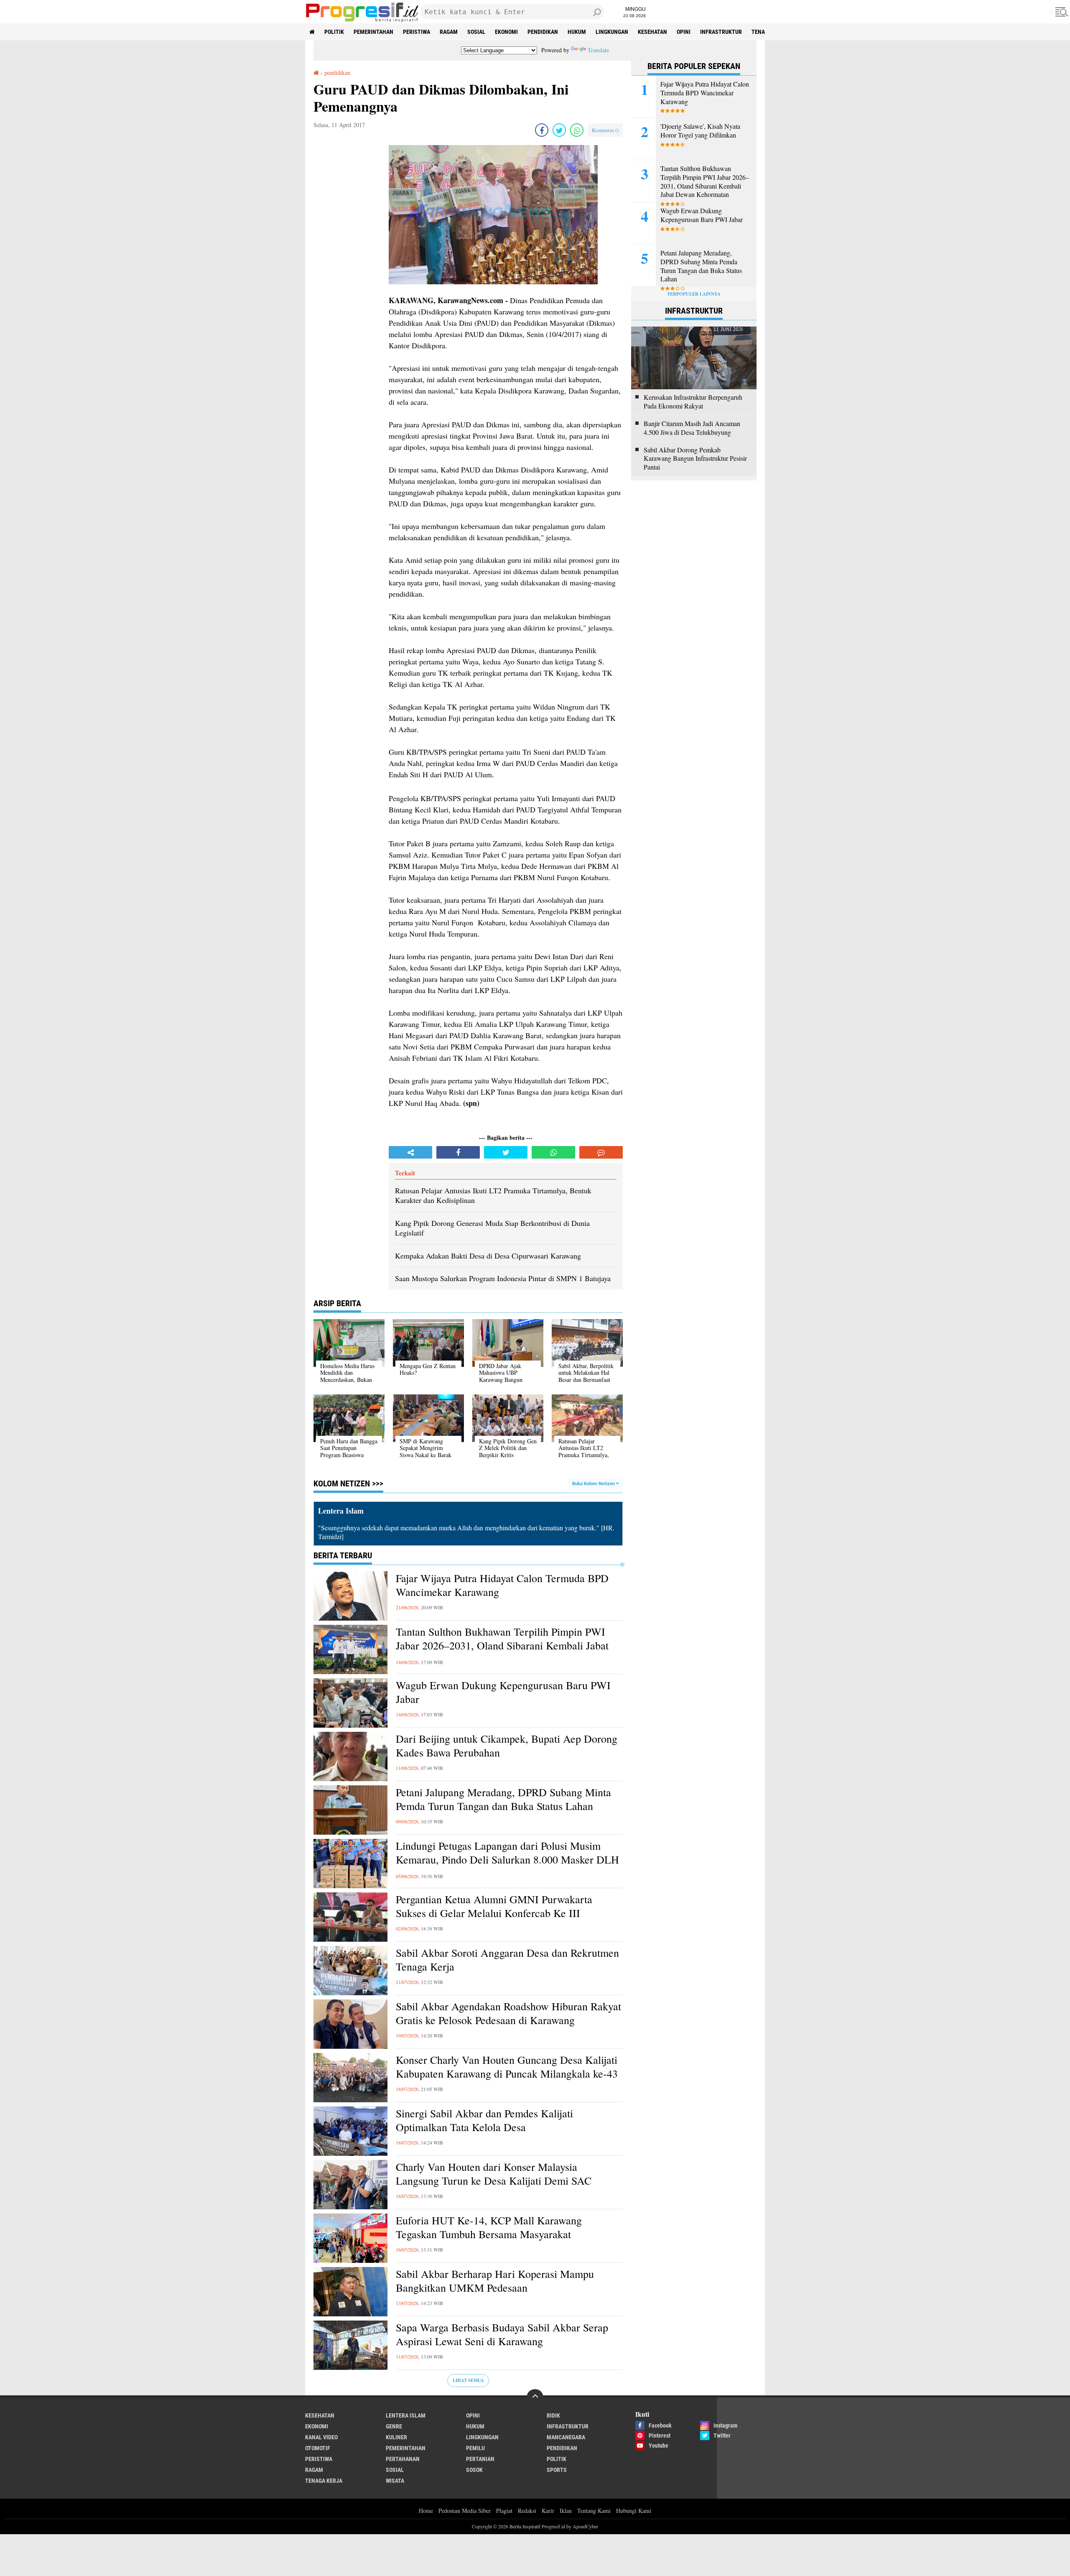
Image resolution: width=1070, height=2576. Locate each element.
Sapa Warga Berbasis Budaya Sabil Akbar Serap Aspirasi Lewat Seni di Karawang (502, 2335)
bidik (553, 2415)
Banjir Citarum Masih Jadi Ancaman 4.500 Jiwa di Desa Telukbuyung (692, 428)
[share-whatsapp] (577, 130)
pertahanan (403, 2459)
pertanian (480, 2459)
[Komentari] (601, 1152)
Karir (548, 2511)
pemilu (475, 2448)
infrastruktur (721, 32)
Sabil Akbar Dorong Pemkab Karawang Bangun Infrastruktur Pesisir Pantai (695, 459)
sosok (474, 2470)
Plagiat (504, 2511)
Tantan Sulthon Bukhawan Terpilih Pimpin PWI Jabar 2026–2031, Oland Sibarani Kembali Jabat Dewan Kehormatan (502, 1646)
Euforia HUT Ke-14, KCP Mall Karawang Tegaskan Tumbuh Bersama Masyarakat (489, 2228)
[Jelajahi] (1060, 12)
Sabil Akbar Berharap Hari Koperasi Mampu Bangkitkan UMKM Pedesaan (495, 2281)
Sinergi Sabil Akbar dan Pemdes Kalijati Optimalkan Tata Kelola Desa (484, 2120)
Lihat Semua (468, 2380)
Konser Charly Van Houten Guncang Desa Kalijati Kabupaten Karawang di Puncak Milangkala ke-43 (507, 2067)
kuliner (396, 2437)
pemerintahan (373, 32)
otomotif (318, 2448)
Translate (598, 50)
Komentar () (605, 130)
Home (426, 2511)
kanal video (321, 2437)
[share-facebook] (542, 130)
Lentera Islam (406, 2415)
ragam (449, 32)
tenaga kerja (324, 2481)
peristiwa (417, 32)
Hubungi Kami (634, 2511)
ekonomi (506, 32)
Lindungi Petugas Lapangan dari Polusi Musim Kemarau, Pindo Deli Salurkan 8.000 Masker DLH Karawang (507, 1860)
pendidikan (543, 32)
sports (557, 2470)
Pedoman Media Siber (465, 2511)
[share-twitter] (559, 130)
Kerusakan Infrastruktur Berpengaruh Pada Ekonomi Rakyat (693, 402)
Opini (684, 32)
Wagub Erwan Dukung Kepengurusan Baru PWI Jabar (503, 1692)
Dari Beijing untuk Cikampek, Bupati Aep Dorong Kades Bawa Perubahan (507, 1746)
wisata (395, 2481)
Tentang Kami (594, 2511)
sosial (476, 32)
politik (334, 32)
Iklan (566, 2511)
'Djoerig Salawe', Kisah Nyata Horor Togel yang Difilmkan (700, 131)
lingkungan (612, 32)
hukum (577, 32)
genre (394, 2426)
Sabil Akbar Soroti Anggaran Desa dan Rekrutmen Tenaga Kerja (507, 1960)
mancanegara (566, 2437)
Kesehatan (652, 32)
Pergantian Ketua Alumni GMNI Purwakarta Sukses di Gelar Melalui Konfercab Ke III (494, 1906)
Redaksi (527, 2511)
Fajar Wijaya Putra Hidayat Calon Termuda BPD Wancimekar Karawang (502, 1585)
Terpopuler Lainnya (694, 294)
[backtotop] (535, 2397)
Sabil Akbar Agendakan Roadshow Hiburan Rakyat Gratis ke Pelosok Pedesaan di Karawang (508, 2013)
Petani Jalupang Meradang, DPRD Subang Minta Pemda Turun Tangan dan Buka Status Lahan (503, 1799)
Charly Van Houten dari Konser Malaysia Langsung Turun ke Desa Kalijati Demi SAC (494, 2174)
